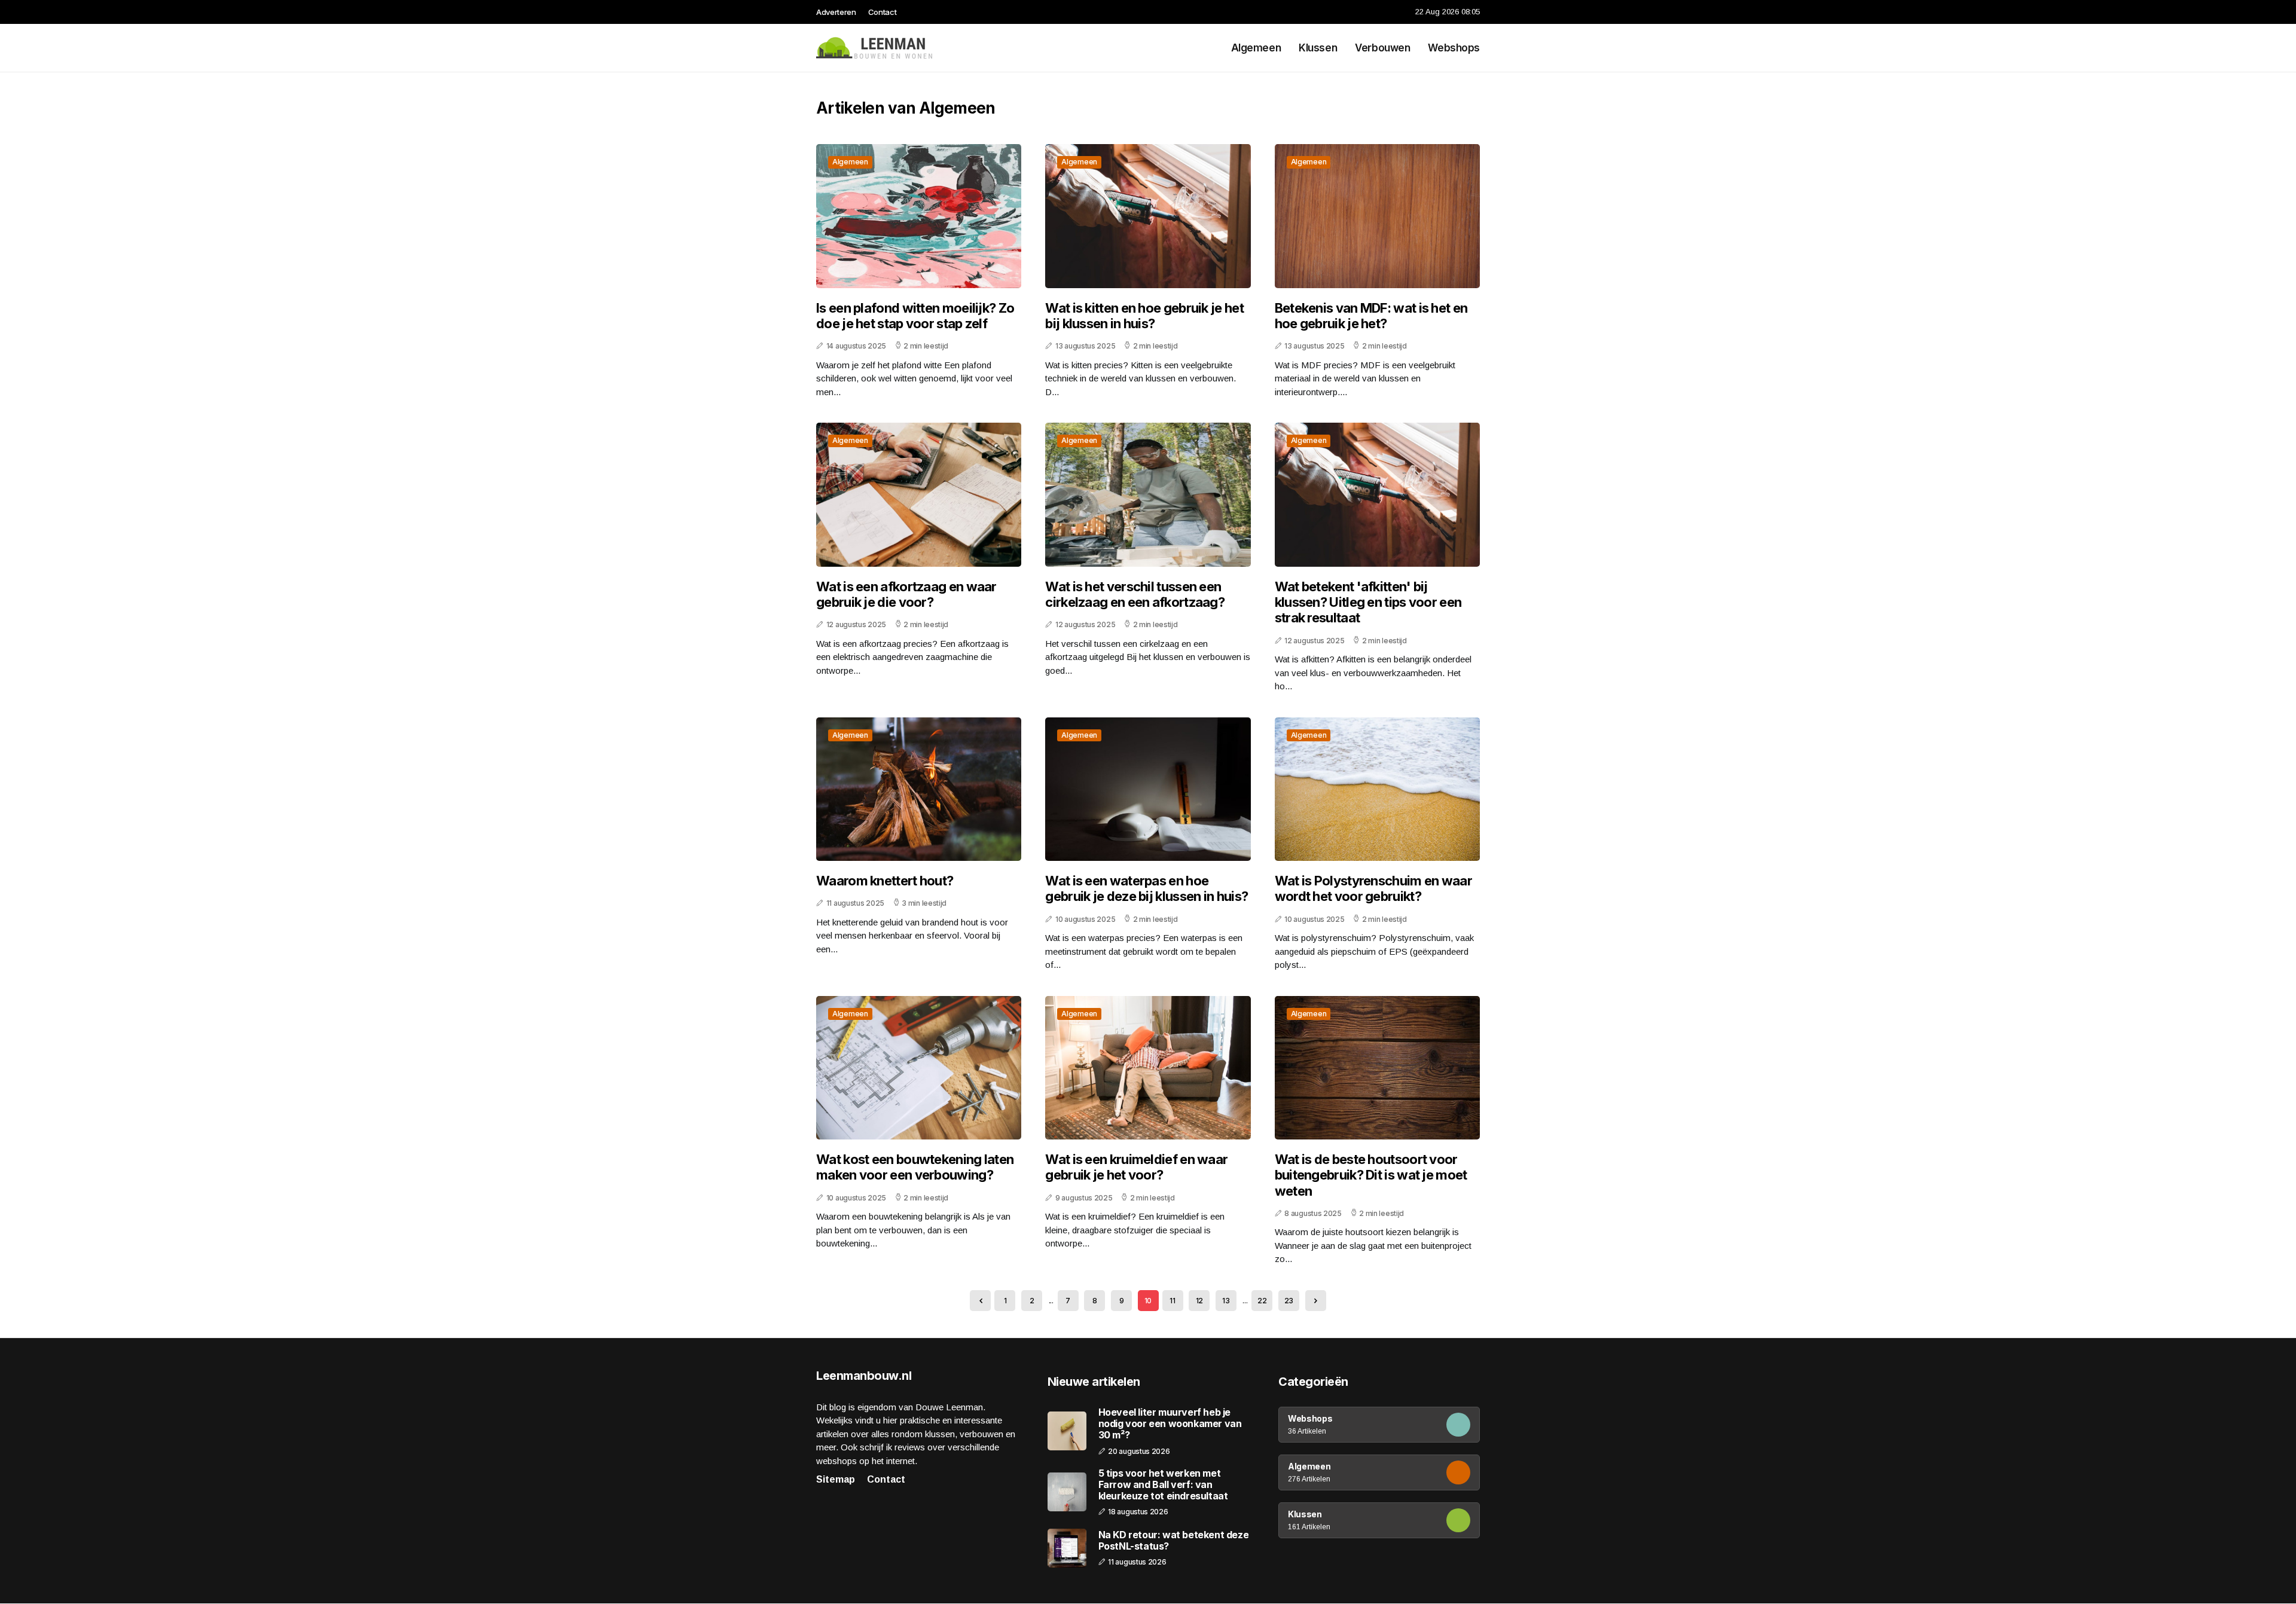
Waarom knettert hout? (885, 881)
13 (1226, 1301)
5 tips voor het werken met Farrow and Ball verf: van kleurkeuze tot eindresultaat (1163, 1485)
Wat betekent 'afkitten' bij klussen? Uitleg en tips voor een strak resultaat (1368, 602)
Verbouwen (1382, 48)
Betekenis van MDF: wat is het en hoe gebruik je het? (1371, 316)
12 (1199, 1301)
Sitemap (836, 1479)
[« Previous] (980, 1301)
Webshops (1454, 48)
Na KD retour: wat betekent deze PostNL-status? (1174, 1541)
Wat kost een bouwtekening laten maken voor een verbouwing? (915, 1167)
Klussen (1318, 48)
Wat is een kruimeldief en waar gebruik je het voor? (1136, 1167)
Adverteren (836, 12)
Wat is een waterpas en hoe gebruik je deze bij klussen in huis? (1147, 888)
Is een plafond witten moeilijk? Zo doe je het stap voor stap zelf (915, 316)
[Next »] (1316, 1301)
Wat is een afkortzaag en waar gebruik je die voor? (906, 594)
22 (1262, 1301)
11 (1172, 1301)
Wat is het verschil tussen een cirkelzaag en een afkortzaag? (1135, 594)
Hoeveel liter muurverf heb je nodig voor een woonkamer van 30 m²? (1170, 1424)
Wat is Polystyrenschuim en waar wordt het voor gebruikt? (1373, 888)
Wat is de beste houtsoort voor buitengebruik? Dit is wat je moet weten (1371, 1175)
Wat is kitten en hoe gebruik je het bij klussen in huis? (1144, 316)
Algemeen (1256, 48)
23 (1289, 1301)
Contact (883, 12)
